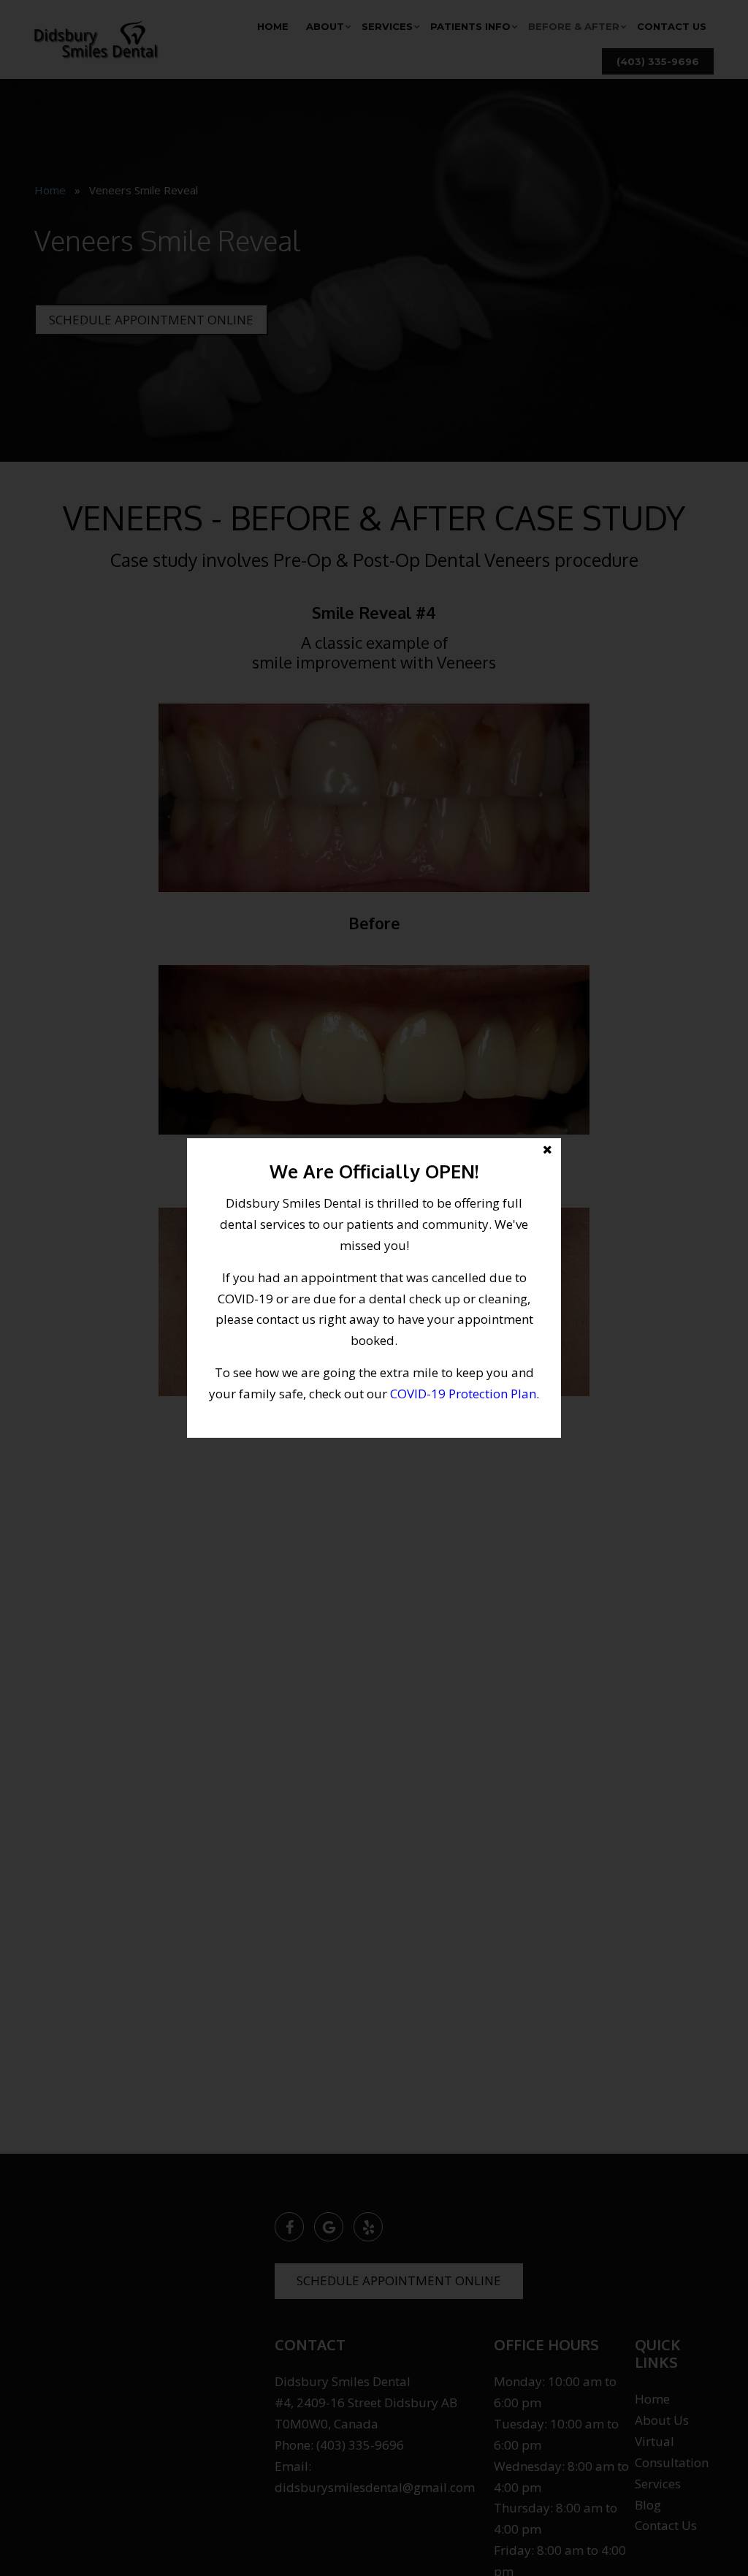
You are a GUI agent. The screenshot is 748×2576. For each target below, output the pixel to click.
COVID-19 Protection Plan (463, 1394)
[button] (374, 1288)
